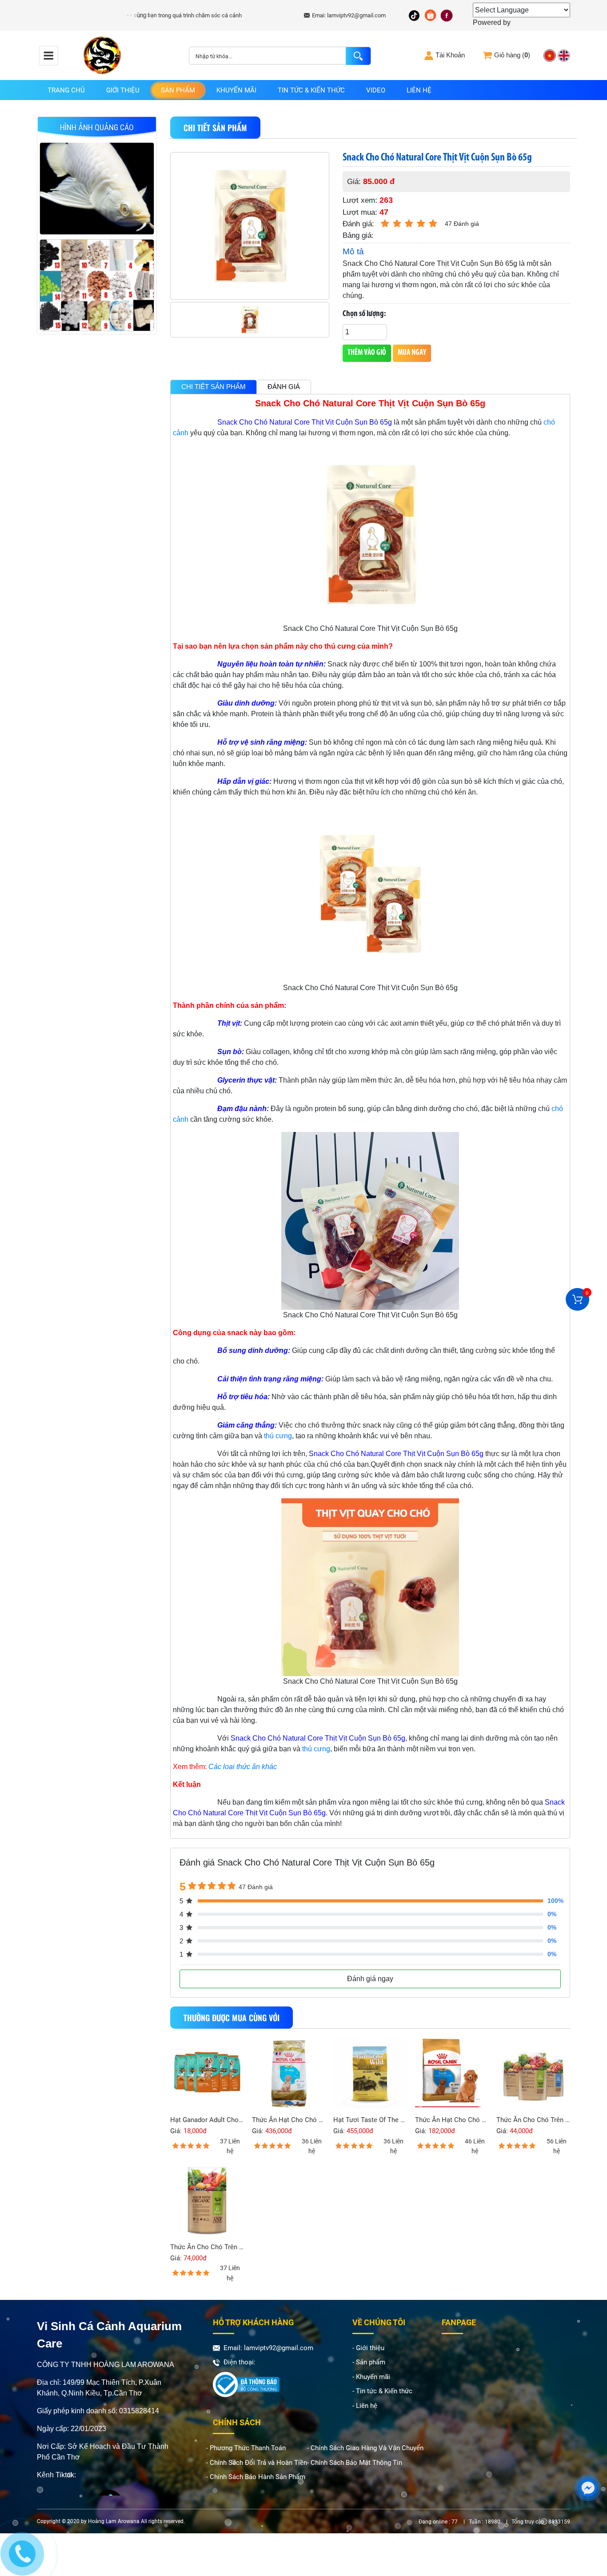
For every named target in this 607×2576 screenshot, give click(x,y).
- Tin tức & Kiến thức (382, 2391)
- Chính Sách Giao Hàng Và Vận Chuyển (365, 2448)
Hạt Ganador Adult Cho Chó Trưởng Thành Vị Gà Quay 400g (207, 2120)
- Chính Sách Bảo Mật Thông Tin (355, 2463)
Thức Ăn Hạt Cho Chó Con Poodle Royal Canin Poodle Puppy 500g (452, 2120)
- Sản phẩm (369, 2362)
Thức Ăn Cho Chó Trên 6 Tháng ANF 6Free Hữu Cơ (533, 2120)
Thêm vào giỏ (367, 353)
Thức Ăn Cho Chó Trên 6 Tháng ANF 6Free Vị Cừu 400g (207, 2247)
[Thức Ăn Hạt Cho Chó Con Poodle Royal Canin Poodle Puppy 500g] (452, 2074)
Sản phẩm (178, 90)
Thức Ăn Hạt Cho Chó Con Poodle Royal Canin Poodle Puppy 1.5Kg (289, 2120)
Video (376, 90)
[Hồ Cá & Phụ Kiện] (97, 187)
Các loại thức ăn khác (243, 1767)
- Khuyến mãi (371, 2377)
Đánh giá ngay (370, 1979)
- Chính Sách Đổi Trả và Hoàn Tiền (257, 2463)
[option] (97, 191)
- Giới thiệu (368, 2348)
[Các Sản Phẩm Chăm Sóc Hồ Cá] (97, 284)
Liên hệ (419, 90)
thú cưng (278, 1436)
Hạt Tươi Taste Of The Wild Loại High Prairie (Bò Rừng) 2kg (370, 2120)
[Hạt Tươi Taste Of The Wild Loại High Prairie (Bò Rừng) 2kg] (370, 2074)
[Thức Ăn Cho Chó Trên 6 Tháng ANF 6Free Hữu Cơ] (533, 2074)
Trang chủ (66, 90)
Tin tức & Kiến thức (311, 90)
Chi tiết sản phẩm (214, 387)
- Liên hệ (365, 2406)
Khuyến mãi (236, 90)
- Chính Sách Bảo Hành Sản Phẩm (256, 2477)
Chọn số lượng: (364, 314)
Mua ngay (412, 353)
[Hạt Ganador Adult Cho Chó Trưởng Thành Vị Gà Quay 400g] (207, 2074)
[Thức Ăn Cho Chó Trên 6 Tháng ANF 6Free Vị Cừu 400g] (207, 2200)
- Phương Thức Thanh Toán (246, 2448)
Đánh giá (284, 387)
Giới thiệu (123, 90)
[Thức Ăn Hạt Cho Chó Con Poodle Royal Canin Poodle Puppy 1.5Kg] (289, 2074)
